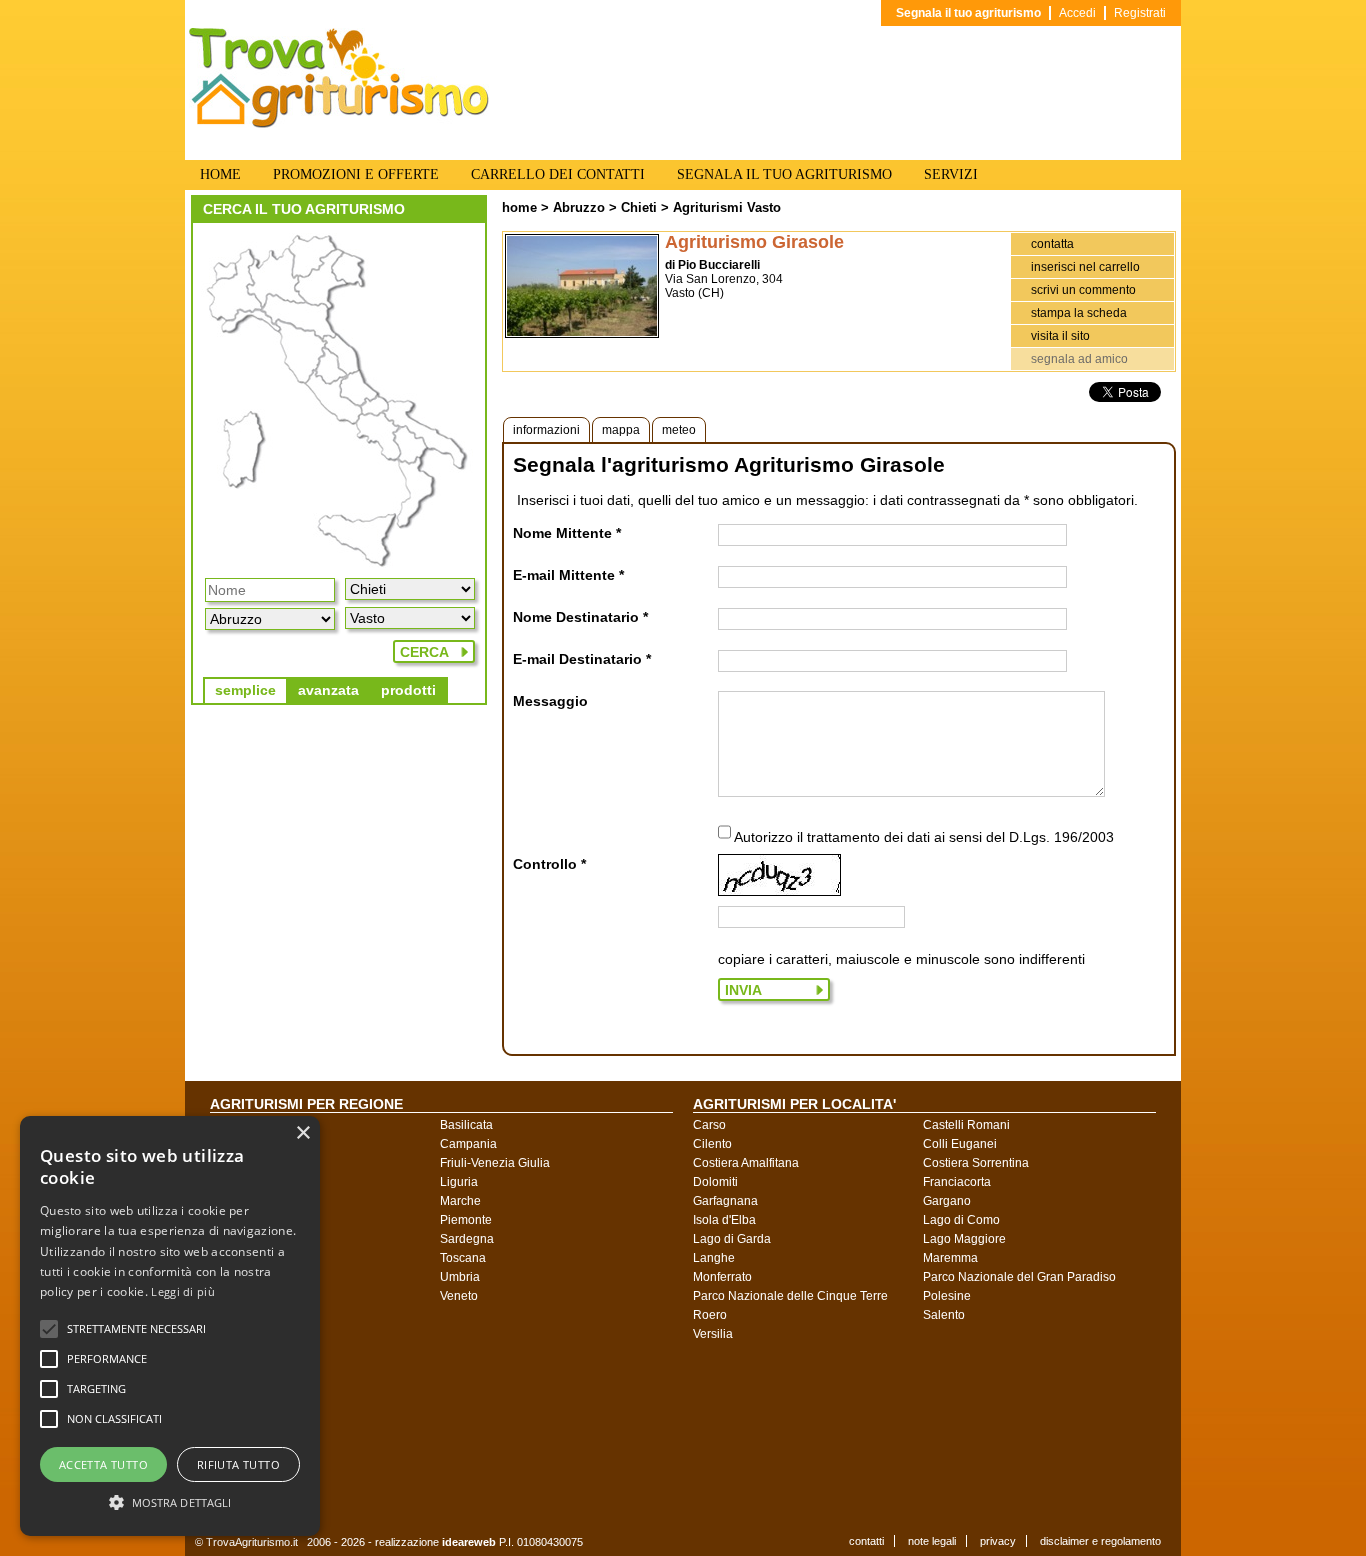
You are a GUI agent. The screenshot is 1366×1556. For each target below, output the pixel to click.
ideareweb (469, 1542)
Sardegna (467, 1239)
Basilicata (466, 1125)
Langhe (714, 1258)
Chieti (639, 207)
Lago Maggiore (964, 1239)
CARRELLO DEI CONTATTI (558, 174)
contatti (866, 1541)
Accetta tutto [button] (103, 1464)
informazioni (546, 430)
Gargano (947, 1201)
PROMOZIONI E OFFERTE (356, 174)
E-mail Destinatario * (582, 659)
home (519, 207)
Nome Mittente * (567, 533)
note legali (932, 1541)
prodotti (408, 690)
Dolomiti (715, 1182)
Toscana (463, 1258)
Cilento (712, 1144)
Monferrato (722, 1277)
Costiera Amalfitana (746, 1163)
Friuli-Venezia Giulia (495, 1163)
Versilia (713, 1334)
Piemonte (466, 1220)
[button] (136, 1329)
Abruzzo (579, 207)
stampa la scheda (1079, 313)
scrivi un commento (1083, 290)
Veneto (459, 1296)
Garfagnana (725, 1201)
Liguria (459, 1182)
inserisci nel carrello (1085, 267)
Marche (460, 1201)
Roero (710, 1315)
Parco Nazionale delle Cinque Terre (790, 1296)
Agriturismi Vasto (727, 207)
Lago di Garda (732, 1239)
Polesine (947, 1296)
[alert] (170, 1326)
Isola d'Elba (724, 1220)
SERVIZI (951, 174)
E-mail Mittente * (568, 575)
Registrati (1140, 13)
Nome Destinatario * (580, 617)
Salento (944, 1315)
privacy (998, 1541)
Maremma (950, 1258)
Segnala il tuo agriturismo (968, 13)
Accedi (1077, 13)
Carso (709, 1125)
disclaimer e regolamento (1100, 1541)
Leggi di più (183, 1291)
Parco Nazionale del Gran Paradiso (1019, 1277)
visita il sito (1060, 336)
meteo (679, 430)
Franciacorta (957, 1182)
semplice (245, 690)
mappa (621, 430)
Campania (468, 1144)
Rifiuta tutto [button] (238, 1464)
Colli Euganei (960, 1144)
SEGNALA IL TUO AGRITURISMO (784, 174)
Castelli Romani (966, 1125)
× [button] (302, 1133)
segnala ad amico (1079, 359)
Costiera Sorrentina (976, 1163)
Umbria (460, 1277)
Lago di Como (961, 1220)
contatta (1052, 244)
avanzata (328, 690)
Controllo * (549, 864)
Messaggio (550, 701)
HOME (220, 174)
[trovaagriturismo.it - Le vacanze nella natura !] (339, 124)
